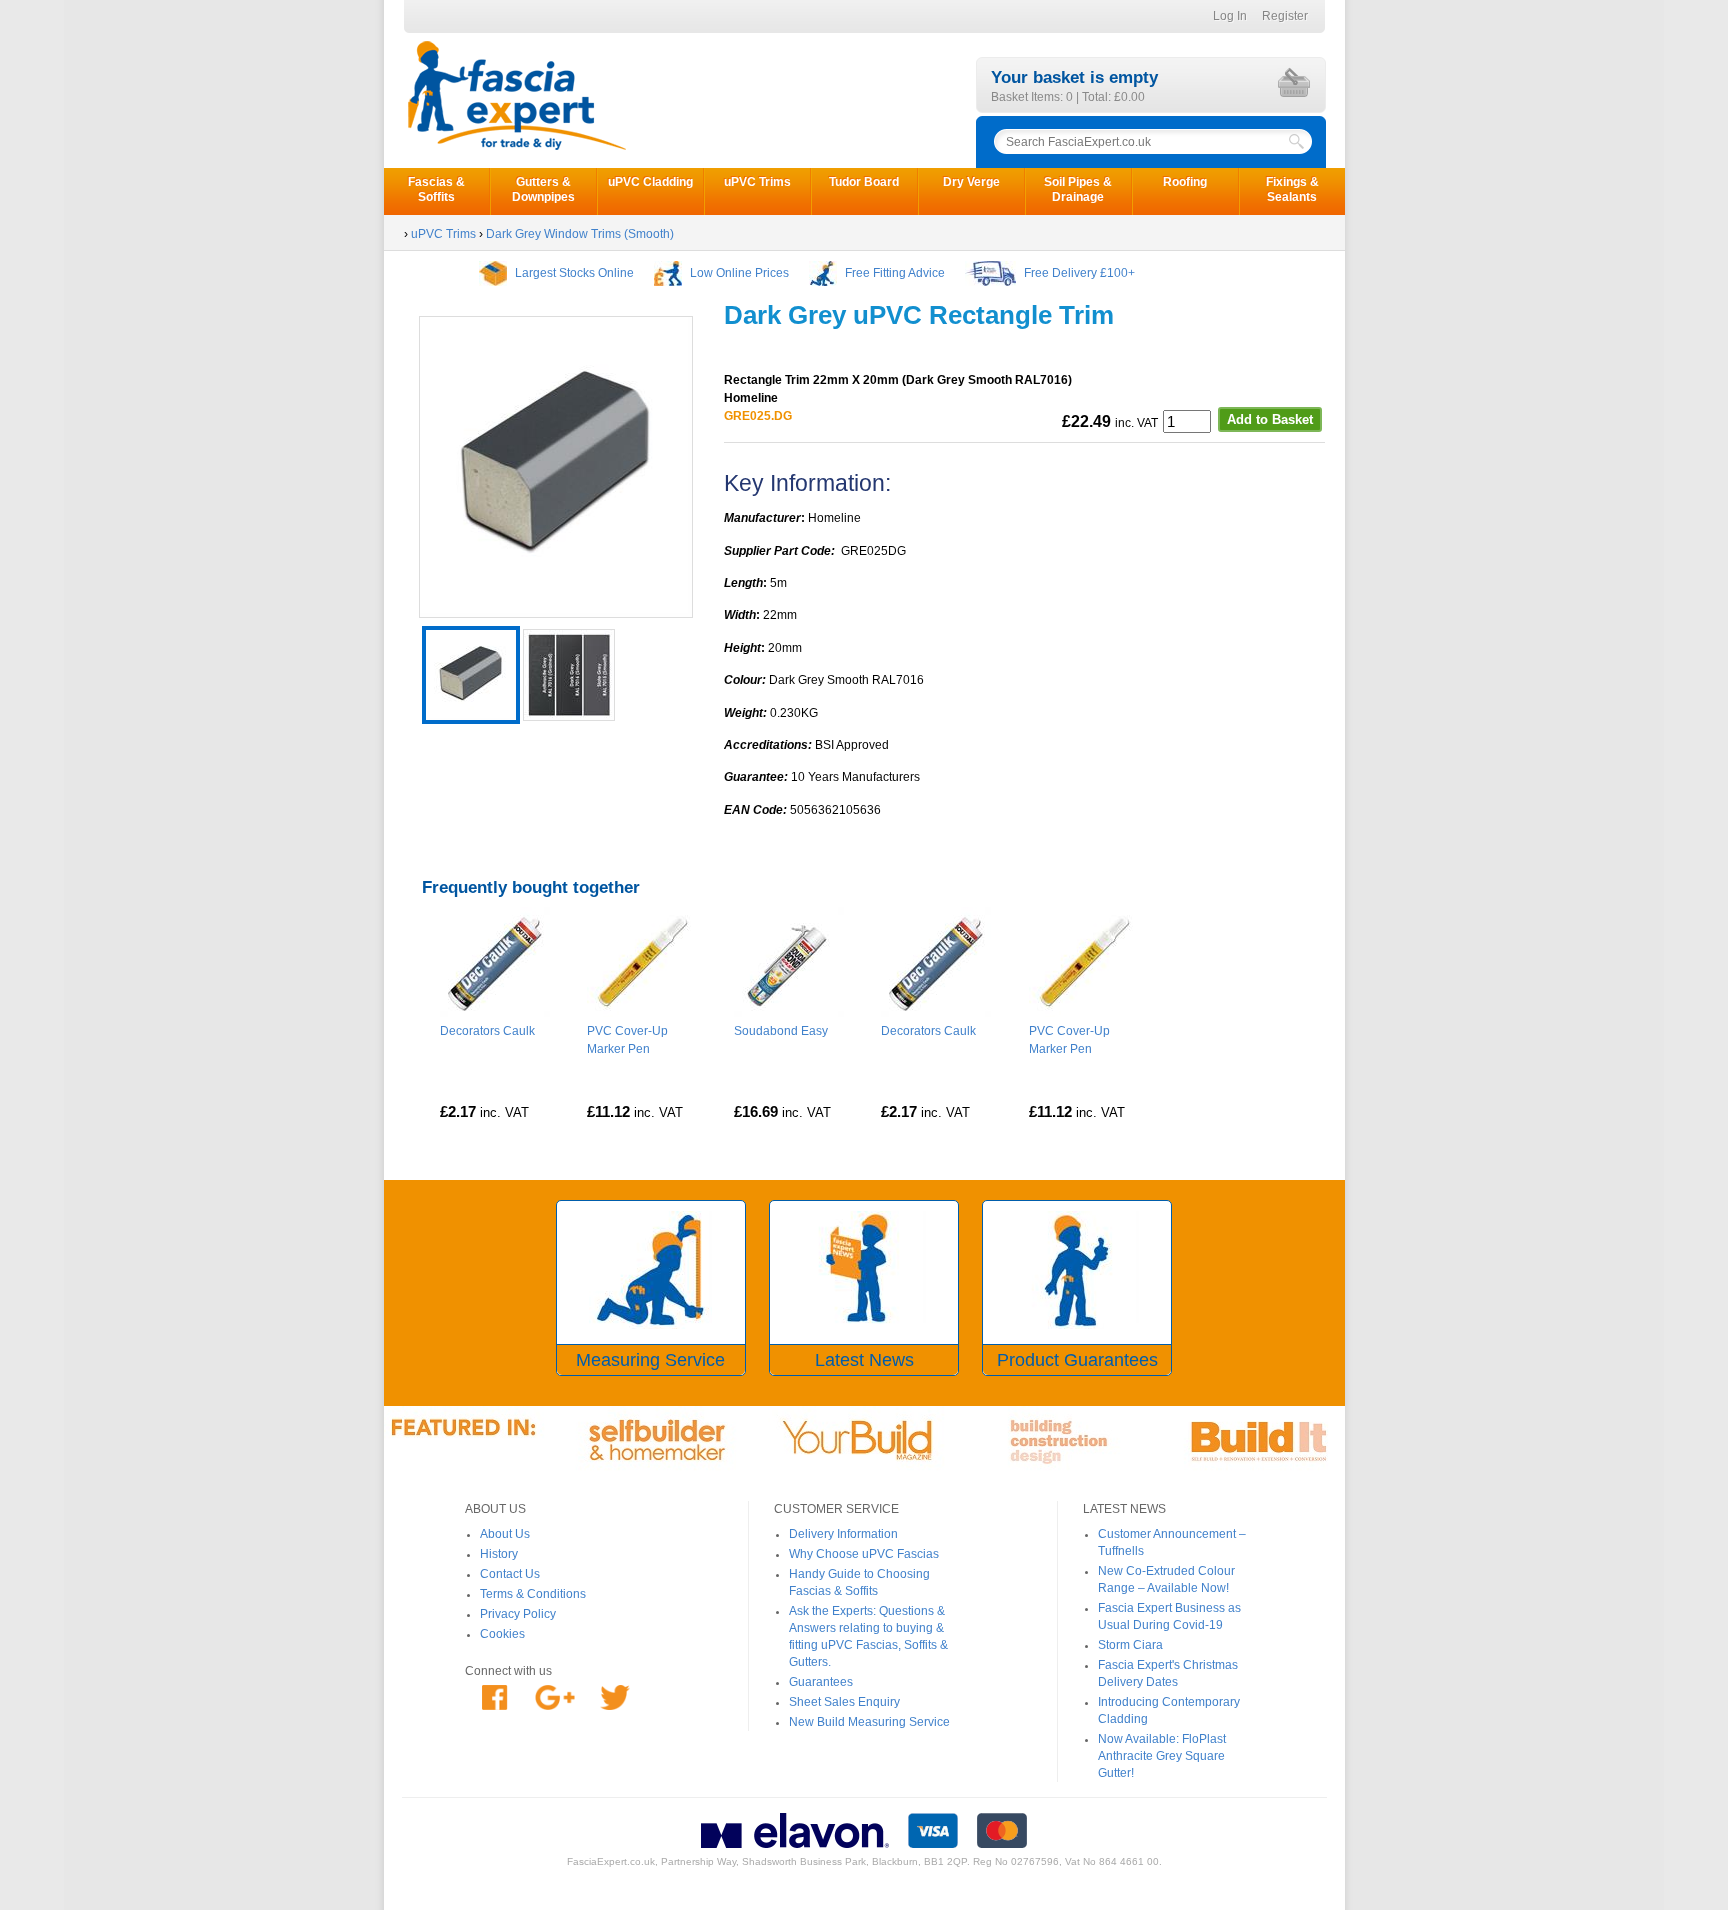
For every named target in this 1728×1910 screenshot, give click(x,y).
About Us (505, 1534)
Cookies (502, 1634)
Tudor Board (864, 182)
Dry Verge (971, 182)
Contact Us (510, 1574)
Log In (1230, 16)
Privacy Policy (518, 1614)
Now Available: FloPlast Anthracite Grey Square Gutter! (1162, 1756)
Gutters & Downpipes (543, 189)
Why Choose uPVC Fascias (864, 1554)
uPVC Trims (757, 182)
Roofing (1185, 182)
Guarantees (821, 1682)
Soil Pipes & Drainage (1078, 189)
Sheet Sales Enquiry (844, 1702)
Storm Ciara (1130, 1645)
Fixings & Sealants (1292, 189)
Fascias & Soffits (436, 189)
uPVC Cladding (650, 182)
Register (1285, 16)
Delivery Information (843, 1534)
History (499, 1554)
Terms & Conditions (533, 1594)
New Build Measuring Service (869, 1722)
